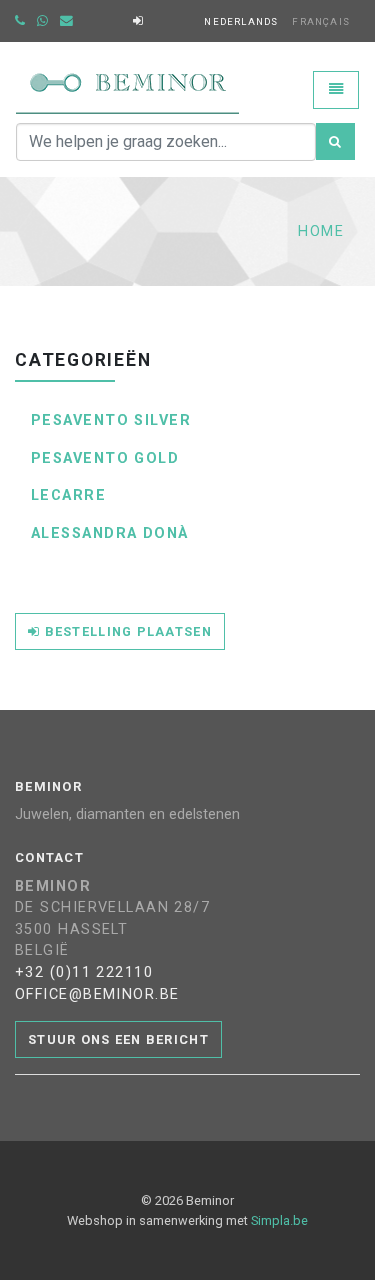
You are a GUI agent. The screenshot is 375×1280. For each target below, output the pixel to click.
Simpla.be (279, 1220)
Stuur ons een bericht (118, 1039)
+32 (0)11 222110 (84, 972)
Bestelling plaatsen (126, 631)
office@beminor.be (97, 994)
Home (321, 231)
